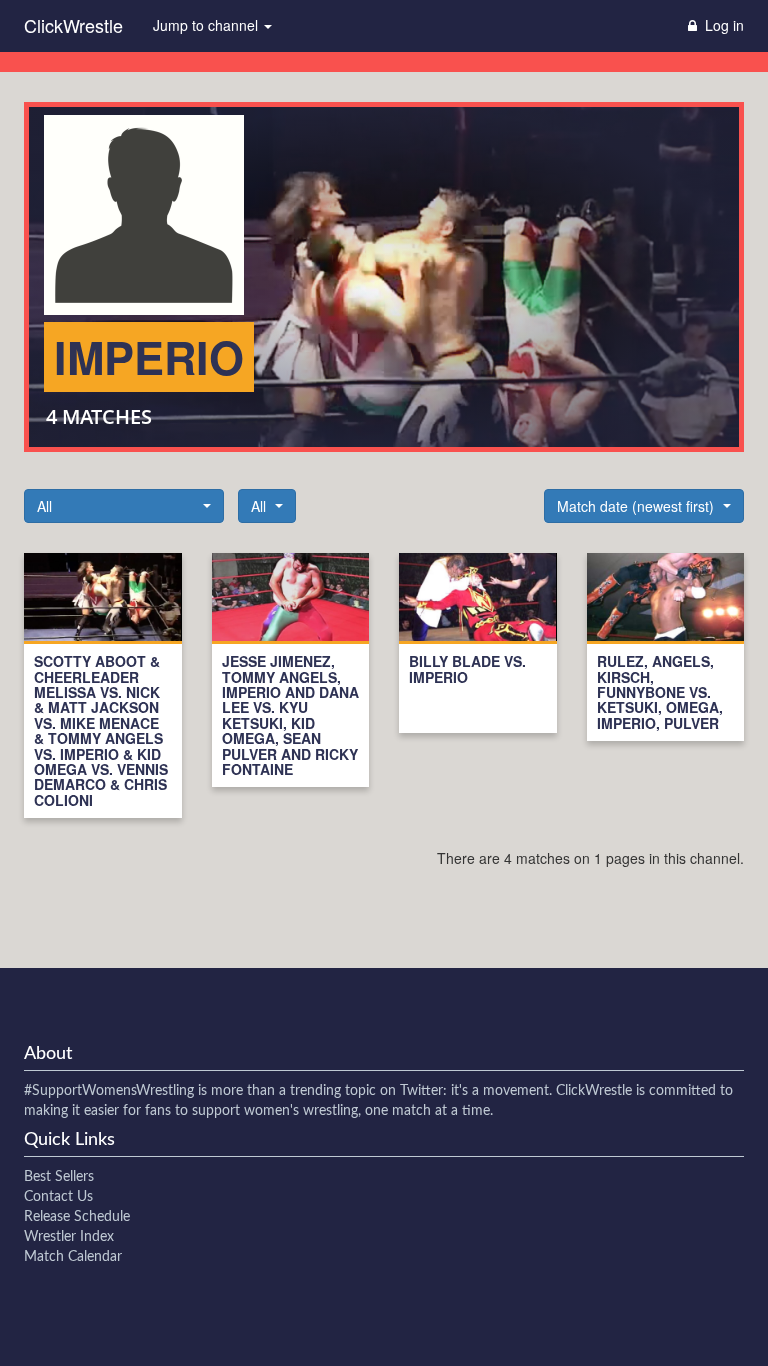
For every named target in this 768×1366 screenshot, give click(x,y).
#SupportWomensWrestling (109, 1091)
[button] (124, 506)
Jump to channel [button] (207, 25)
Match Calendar (73, 1257)
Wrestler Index (69, 1237)
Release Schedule (77, 1217)
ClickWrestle (73, 25)
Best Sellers (59, 1177)
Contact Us (58, 1197)
